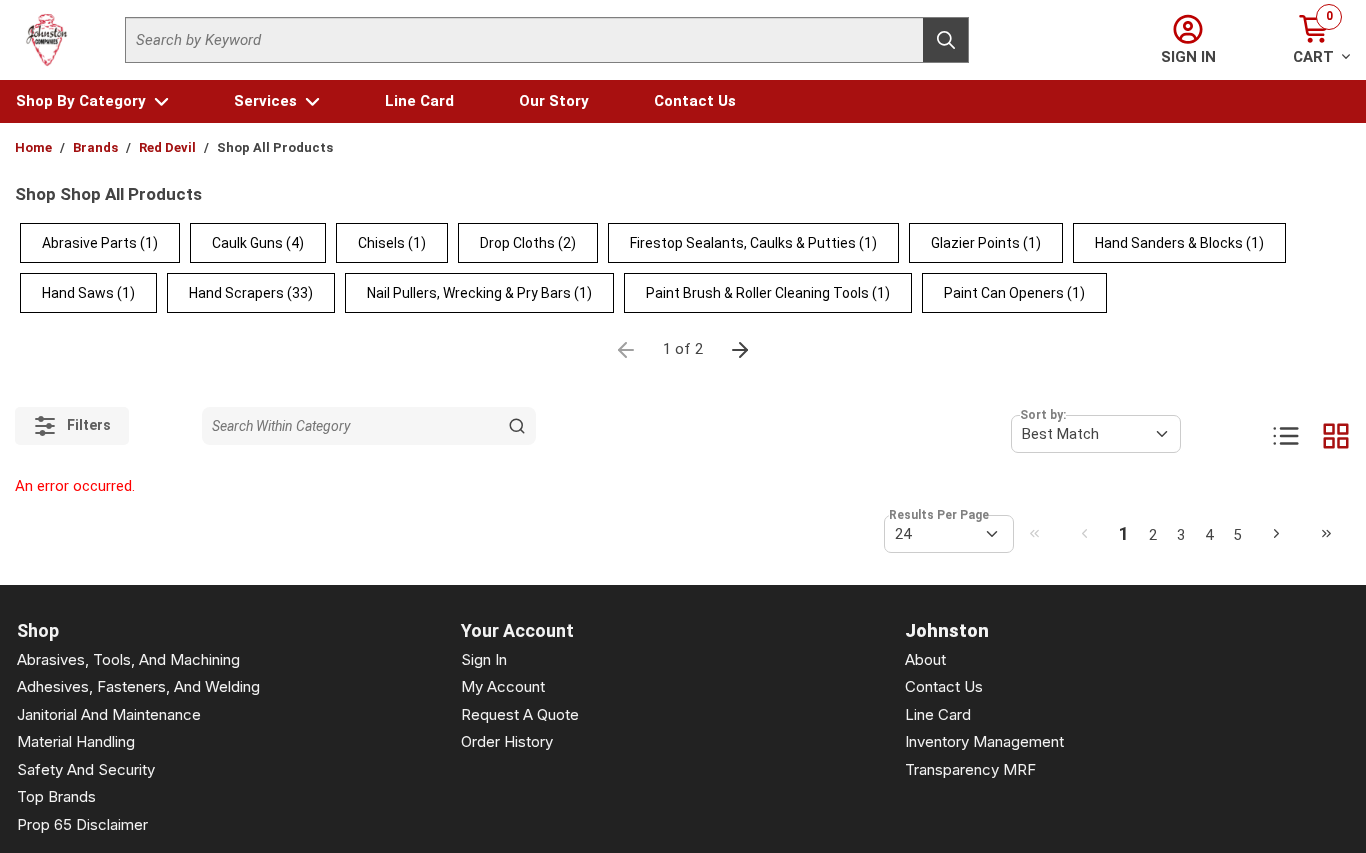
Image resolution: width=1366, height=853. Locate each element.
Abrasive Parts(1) (100, 243)
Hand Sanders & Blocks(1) (1179, 243)
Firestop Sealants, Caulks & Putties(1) (753, 243)
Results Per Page (939, 515)
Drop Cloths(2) (528, 243)
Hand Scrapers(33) (251, 293)
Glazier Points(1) (986, 243)
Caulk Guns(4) (258, 243)
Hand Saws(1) (88, 293)
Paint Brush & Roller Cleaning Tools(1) (768, 293)
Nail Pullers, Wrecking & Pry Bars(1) (479, 293)
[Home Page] (47, 40)
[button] (92, 101)
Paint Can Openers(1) (1014, 293)
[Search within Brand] (517, 426)
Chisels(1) (392, 243)
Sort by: (1043, 415)
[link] (1034, 533)
